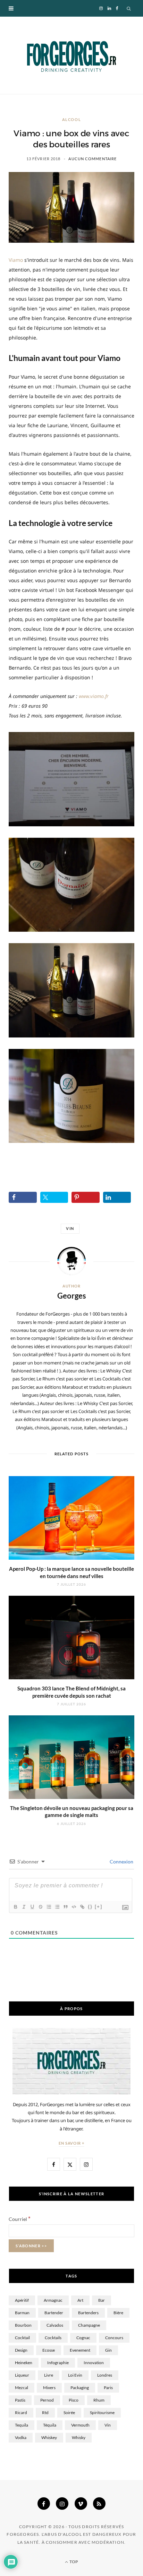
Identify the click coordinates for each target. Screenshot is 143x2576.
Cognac (83, 2338)
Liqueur (22, 2375)
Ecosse (49, 2350)
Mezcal (22, 2388)
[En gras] (15, 1907)
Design (21, 2350)
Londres (105, 2375)
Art (80, 2300)
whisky (79, 2437)
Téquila (50, 2425)
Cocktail (22, 2338)
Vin (70, 1228)
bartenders (88, 2313)
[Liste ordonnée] (49, 1907)
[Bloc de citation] (65, 1907)
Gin (108, 2350)
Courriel (20, 2219)
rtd (45, 2413)
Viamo (16, 260)
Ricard (21, 2413)
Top (73, 2562)
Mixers (49, 2388)
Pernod (47, 2400)
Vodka (21, 2437)
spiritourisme (102, 2413)
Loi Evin (75, 2375)
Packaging (80, 2388)
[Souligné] (32, 1907)
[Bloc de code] (74, 1907)
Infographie (58, 2363)
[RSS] (99, 2504)
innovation (94, 2363)
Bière (118, 2313)
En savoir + (72, 2143)
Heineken (24, 2363)
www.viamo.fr (94, 696)
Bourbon (23, 2325)
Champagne (89, 2325)
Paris (108, 2388)
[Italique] (24, 1907)
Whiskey (49, 2437)
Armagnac (53, 2300)
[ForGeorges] (71, 55)
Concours (114, 2338)
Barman (22, 2313)
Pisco (74, 2400)
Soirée (69, 2413)
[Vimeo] (81, 2504)
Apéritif (22, 2300)
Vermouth (80, 2425)
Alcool (72, 119)
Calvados (55, 2325)
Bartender (54, 2313)
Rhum (99, 2400)
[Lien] (82, 1907)
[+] (99, 1907)
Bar (102, 2300)
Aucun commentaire (92, 159)
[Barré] (40, 1907)
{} (90, 1907)
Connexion (121, 1862)
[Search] (129, 8)
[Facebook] (44, 2504)
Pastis (20, 2400)
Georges (72, 1296)
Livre (49, 2375)
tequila (22, 2425)
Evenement (80, 2350)
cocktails (53, 2338)
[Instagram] (62, 2504)
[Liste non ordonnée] (57, 1907)
